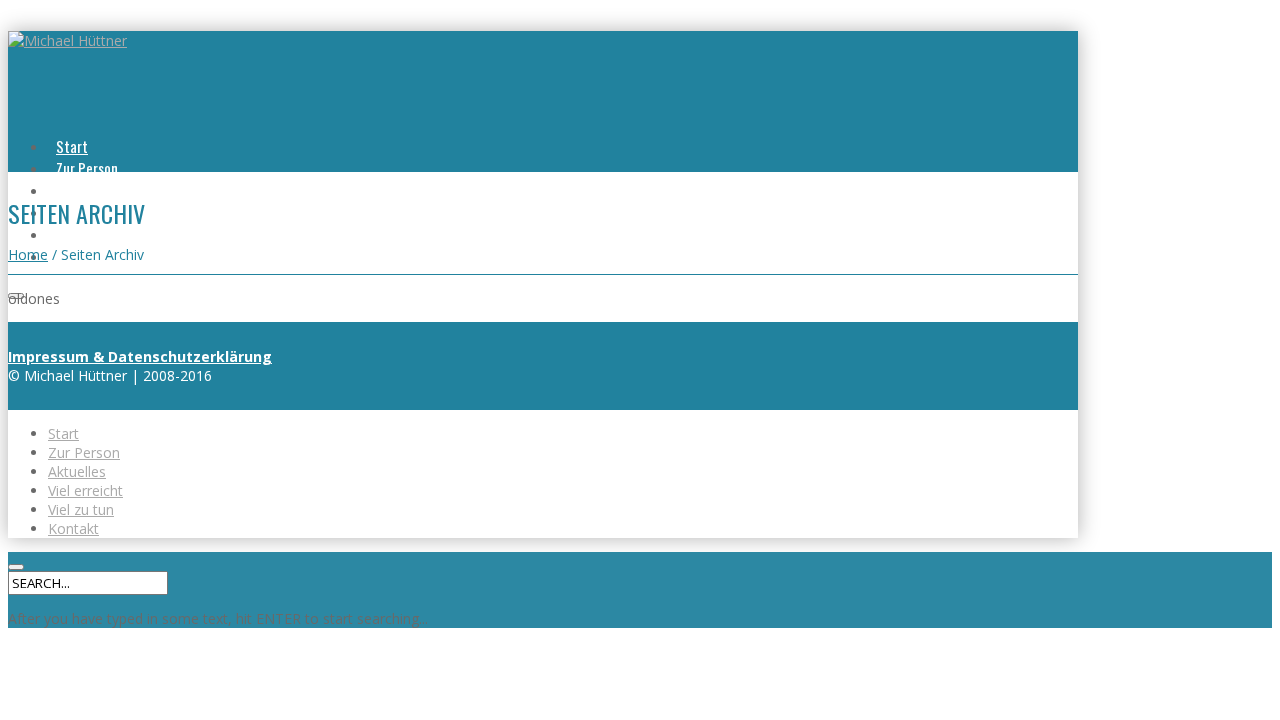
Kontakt (73, 528)
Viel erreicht (85, 490)
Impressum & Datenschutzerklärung (140, 356)
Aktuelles (82, 190)
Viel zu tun (86, 234)
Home (28, 254)
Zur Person (87, 168)
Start (72, 146)
